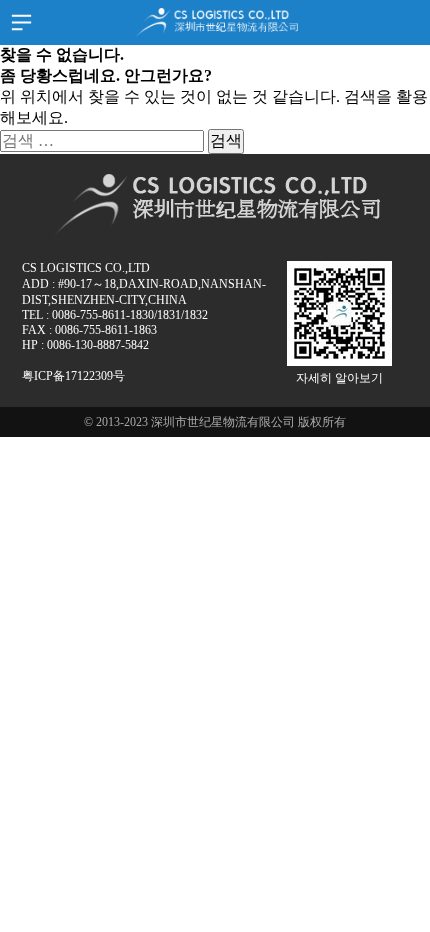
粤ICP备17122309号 (73, 376)
